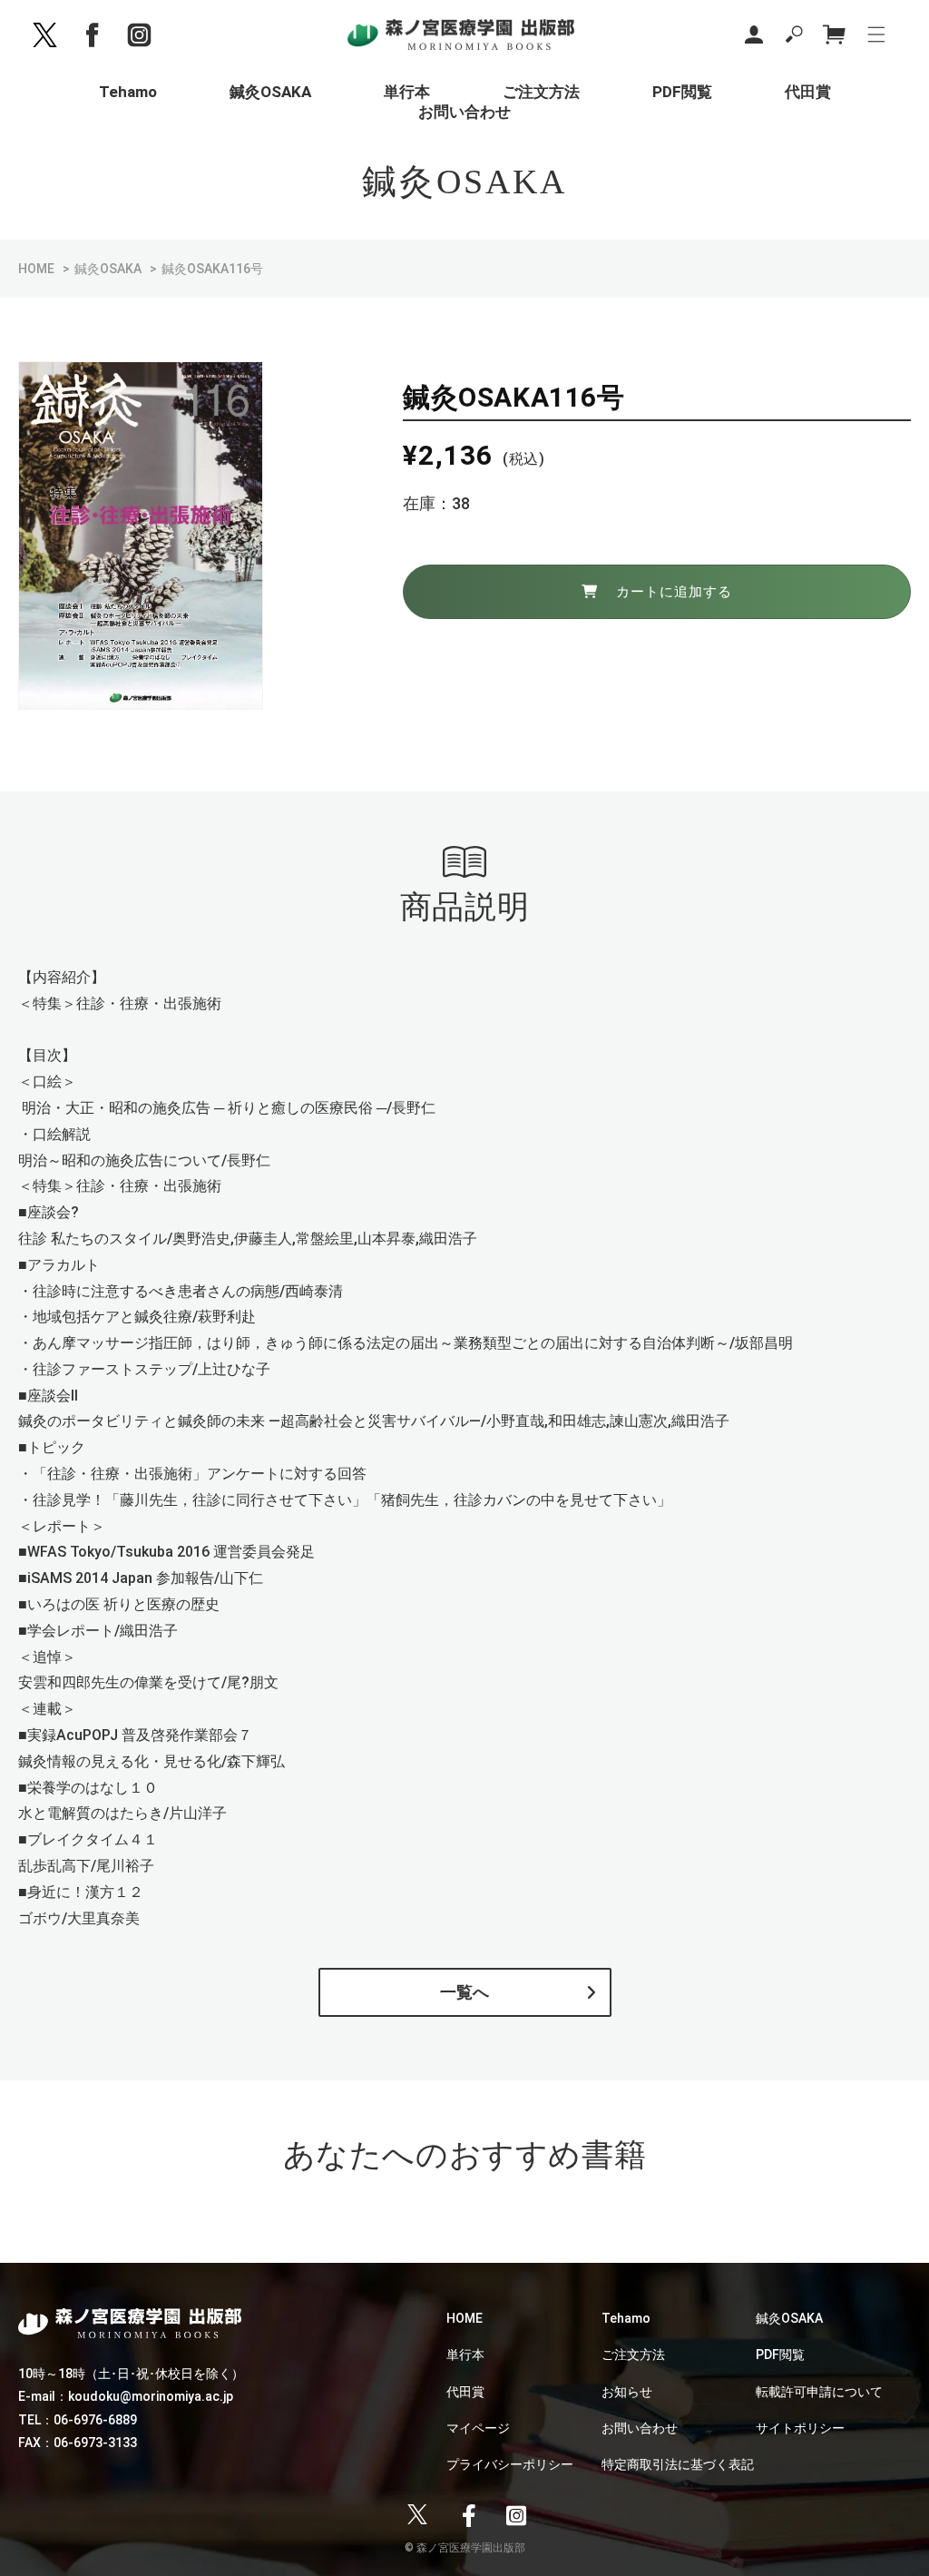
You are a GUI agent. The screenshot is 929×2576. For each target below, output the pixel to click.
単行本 (465, 2355)
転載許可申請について (819, 2392)
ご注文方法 (633, 2355)
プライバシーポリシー (510, 2464)
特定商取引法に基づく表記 (678, 2464)
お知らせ (627, 2392)
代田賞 (465, 2392)
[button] (794, 34)
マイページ (478, 2428)
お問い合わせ (640, 2428)
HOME (36, 269)
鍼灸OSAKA (108, 269)
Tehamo (626, 2318)
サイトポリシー (800, 2428)
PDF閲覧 (780, 2355)
